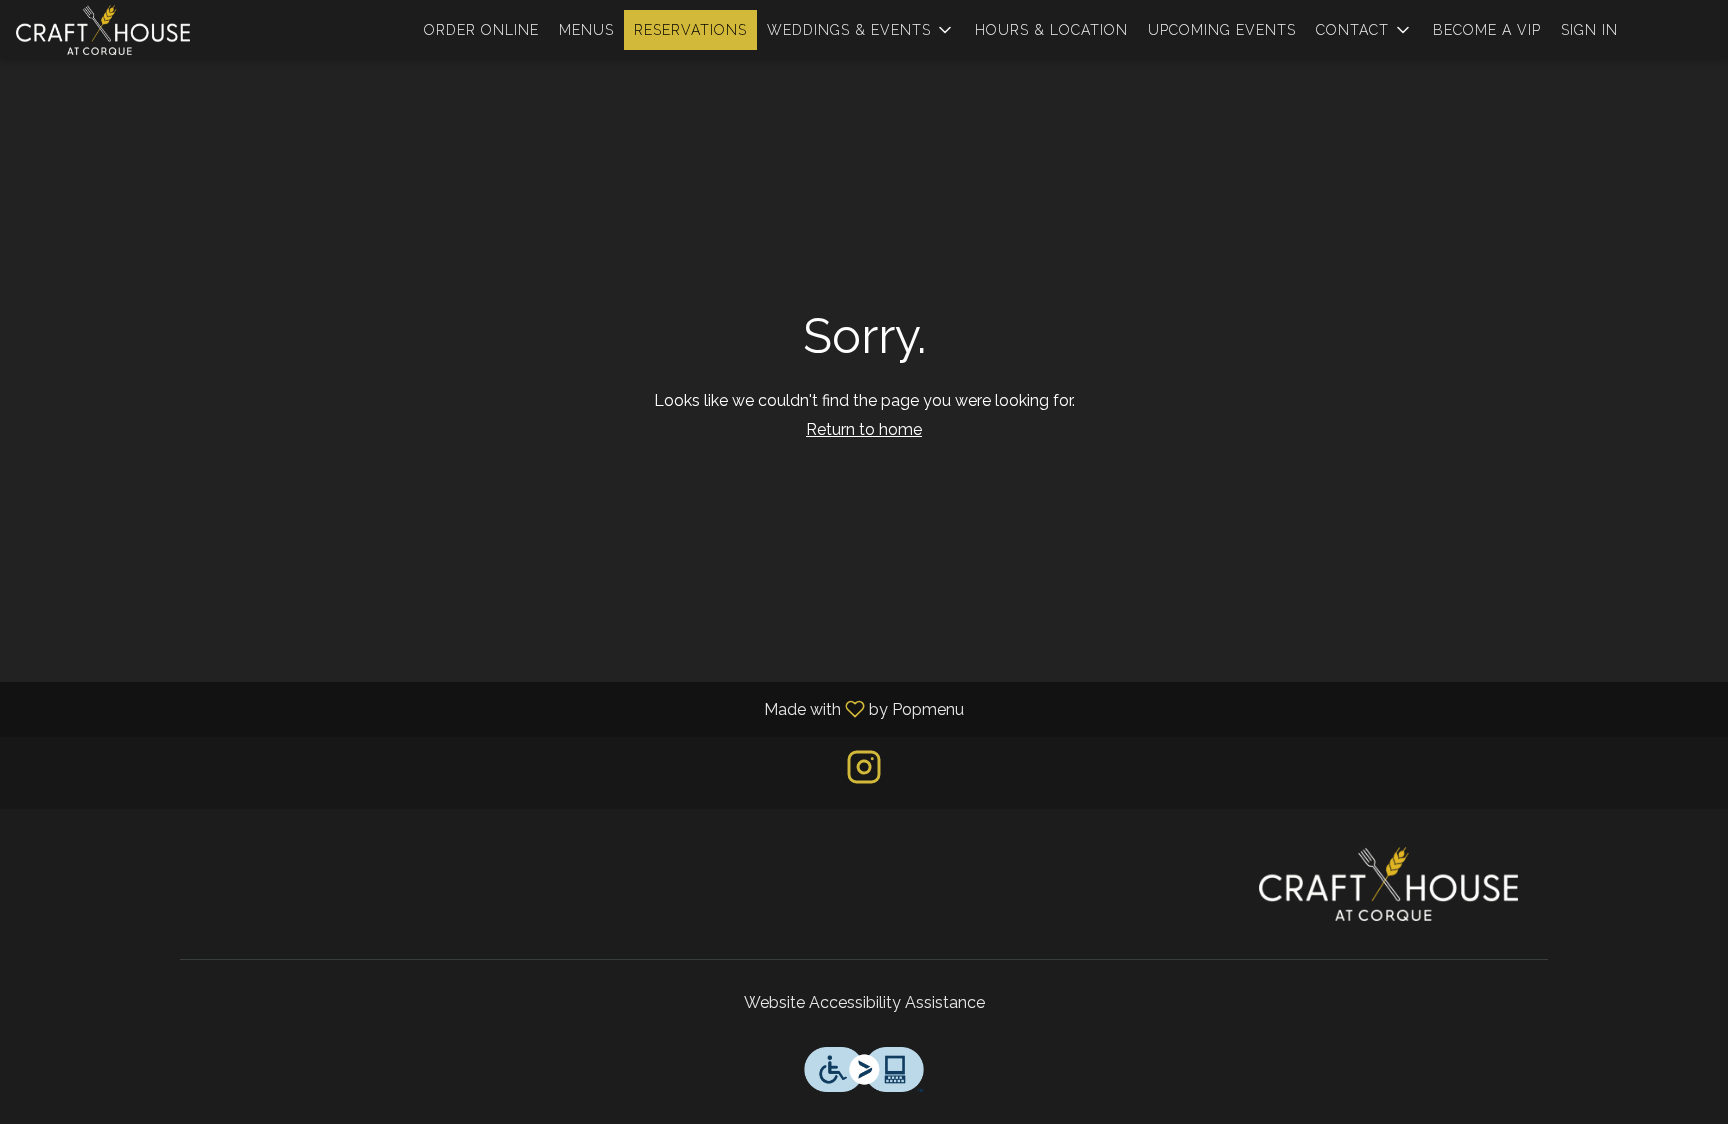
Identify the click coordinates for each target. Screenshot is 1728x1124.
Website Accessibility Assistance (864, 1002)
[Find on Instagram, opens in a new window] (864, 772)
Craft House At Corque (1389, 884)
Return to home (864, 429)
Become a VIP (1487, 30)
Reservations (690, 30)
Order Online (481, 30)
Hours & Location (1051, 30)
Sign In (1589, 30)
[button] (861, 30)
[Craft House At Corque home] (106, 30)
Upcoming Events (1222, 30)
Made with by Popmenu (489, 708)
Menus (586, 30)
